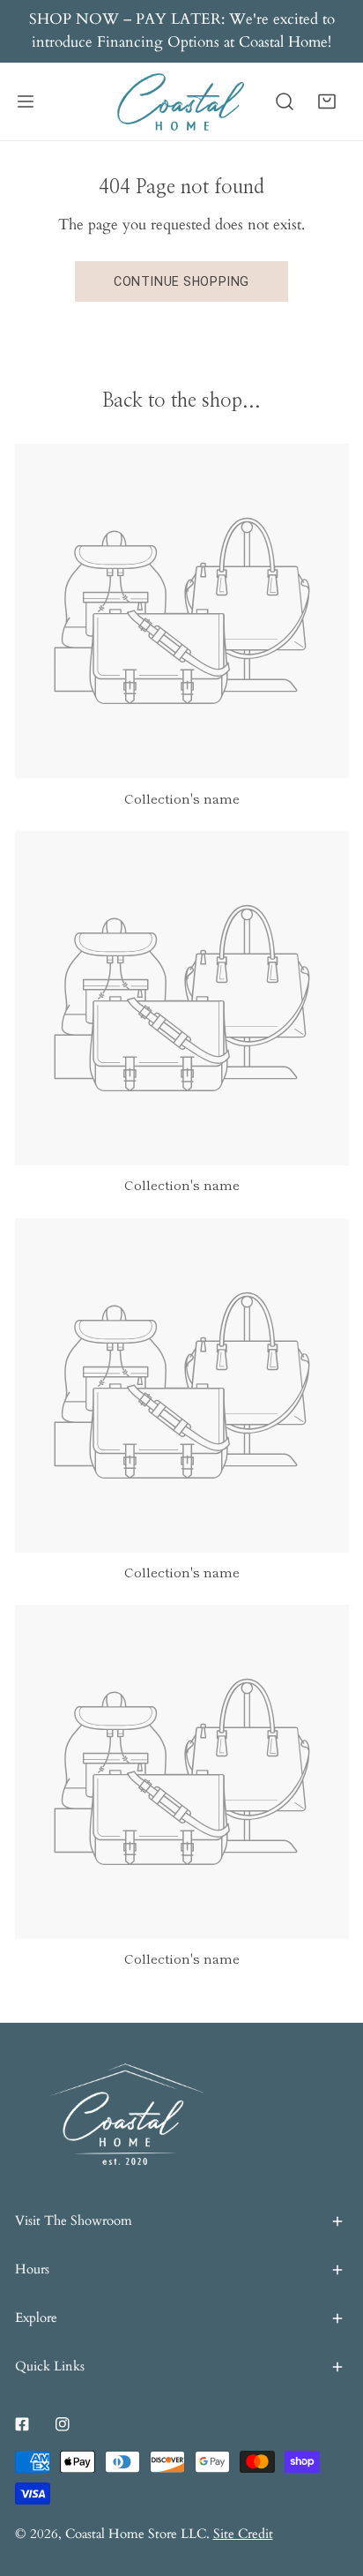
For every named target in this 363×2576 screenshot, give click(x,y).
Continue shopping (181, 281)
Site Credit (243, 2534)
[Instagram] (63, 2424)
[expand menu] (26, 102)
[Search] (285, 101)
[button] (327, 101)
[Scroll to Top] (330, 2481)
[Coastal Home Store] (181, 102)
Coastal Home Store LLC (136, 2534)
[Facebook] (22, 2424)
